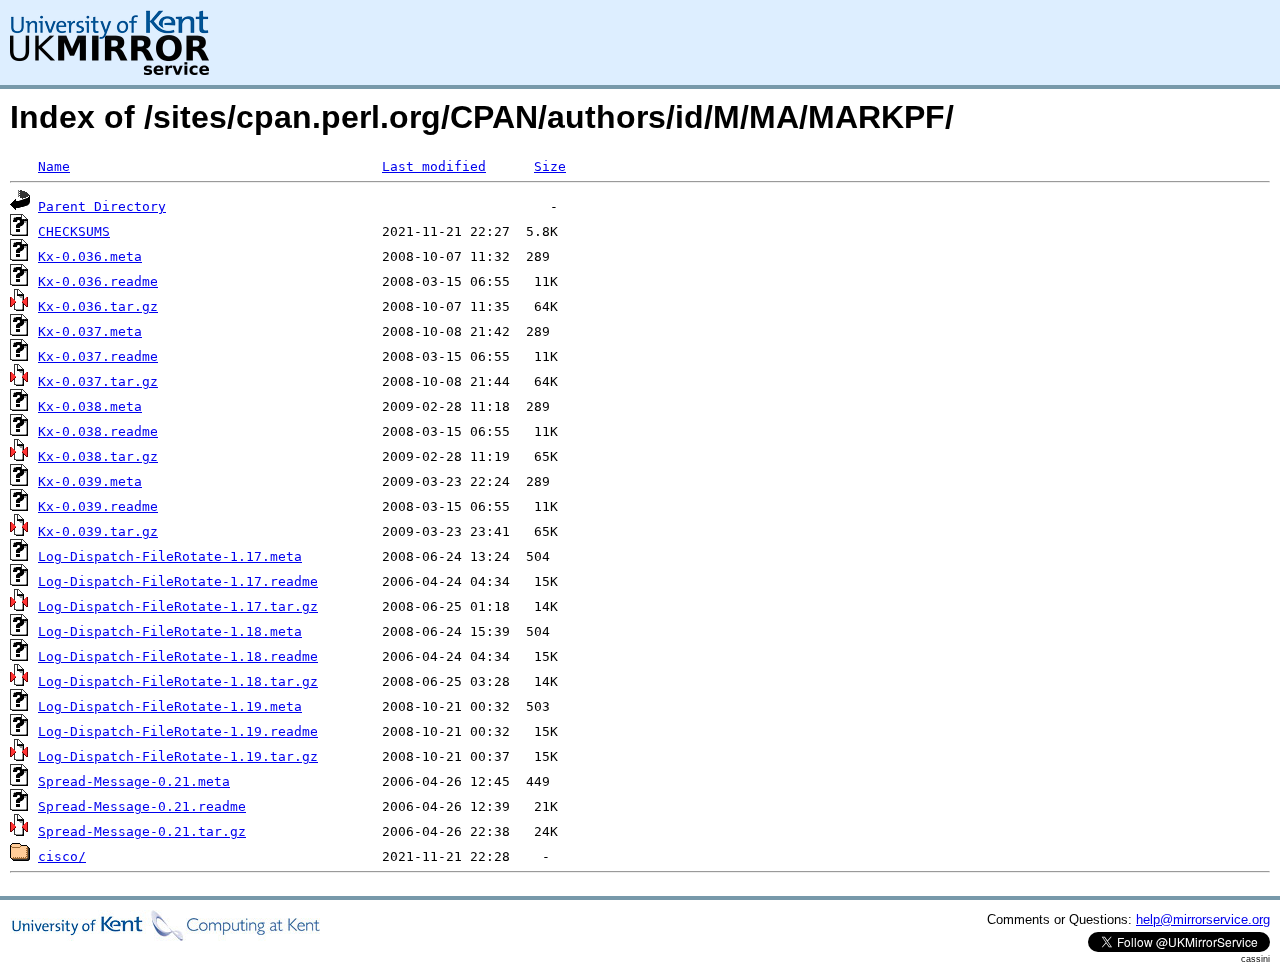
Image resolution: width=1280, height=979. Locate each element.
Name (54, 166)
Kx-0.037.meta (90, 331)
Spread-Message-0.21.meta (134, 781)
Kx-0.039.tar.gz (98, 531)
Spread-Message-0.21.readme (142, 806)
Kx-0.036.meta (90, 256)
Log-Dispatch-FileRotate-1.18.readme (178, 656)
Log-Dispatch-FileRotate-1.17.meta (170, 556)
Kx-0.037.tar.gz (98, 381)
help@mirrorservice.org (1203, 919)
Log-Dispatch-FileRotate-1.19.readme (178, 731)
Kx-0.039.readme (98, 506)
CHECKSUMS (74, 231)
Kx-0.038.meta (90, 406)
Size (550, 166)
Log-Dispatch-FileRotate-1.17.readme (178, 581)
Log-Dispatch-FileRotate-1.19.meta (170, 706)
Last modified (434, 166)
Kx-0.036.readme (98, 281)
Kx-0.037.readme (98, 356)
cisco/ (62, 856)
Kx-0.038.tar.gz (98, 456)
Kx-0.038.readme (98, 431)
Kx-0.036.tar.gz (98, 306)
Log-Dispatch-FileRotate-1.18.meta (170, 631)
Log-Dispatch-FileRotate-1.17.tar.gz (178, 606)
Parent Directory (102, 206)
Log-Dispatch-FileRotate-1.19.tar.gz (178, 756)
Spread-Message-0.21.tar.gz (142, 831)
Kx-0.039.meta (90, 481)
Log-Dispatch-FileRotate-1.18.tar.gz (178, 681)
